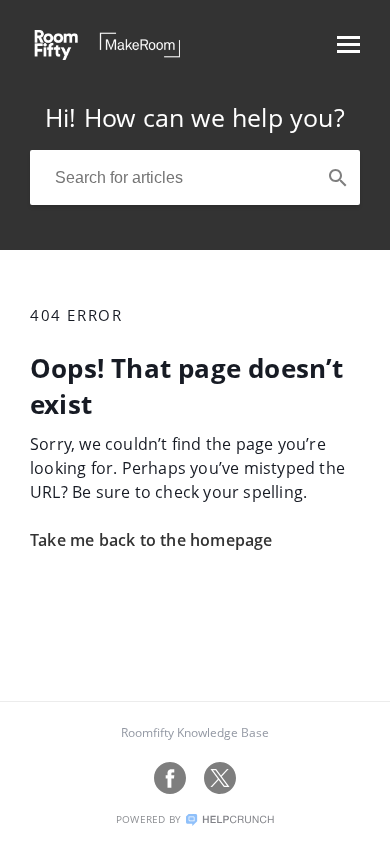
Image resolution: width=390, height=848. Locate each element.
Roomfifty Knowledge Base (195, 732)
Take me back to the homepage (151, 540)
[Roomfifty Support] (105, 54)
